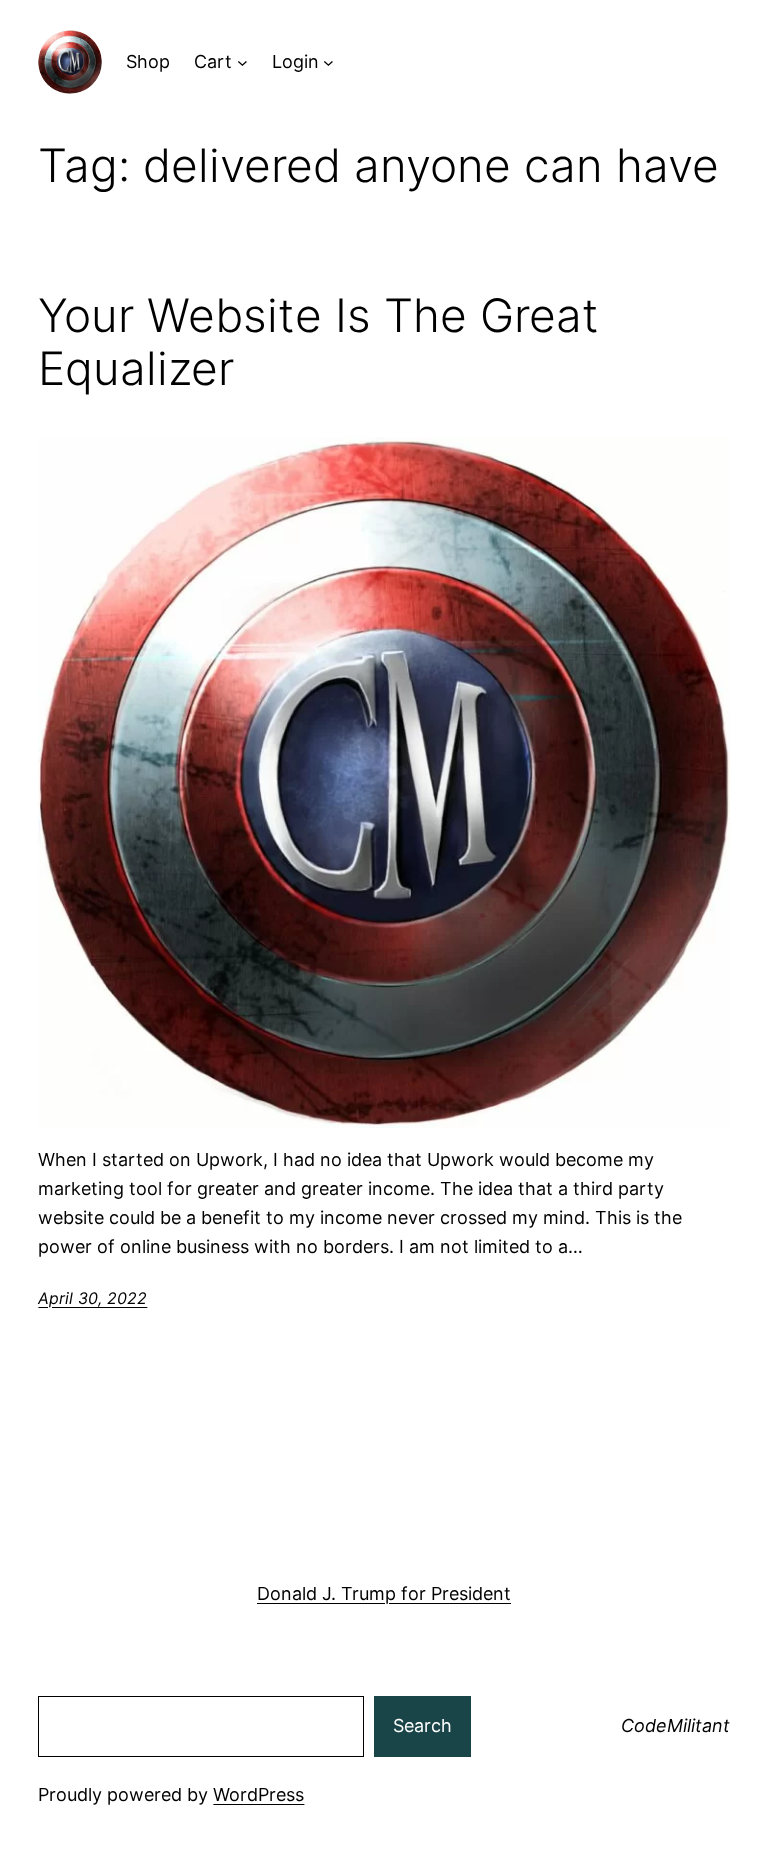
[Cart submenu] (242, 62)
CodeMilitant (675, 1725)
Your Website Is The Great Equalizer (318, 342)
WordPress (258, 1794)
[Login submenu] (328, 62)
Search (422, 1725)
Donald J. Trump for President (384, 1593)
